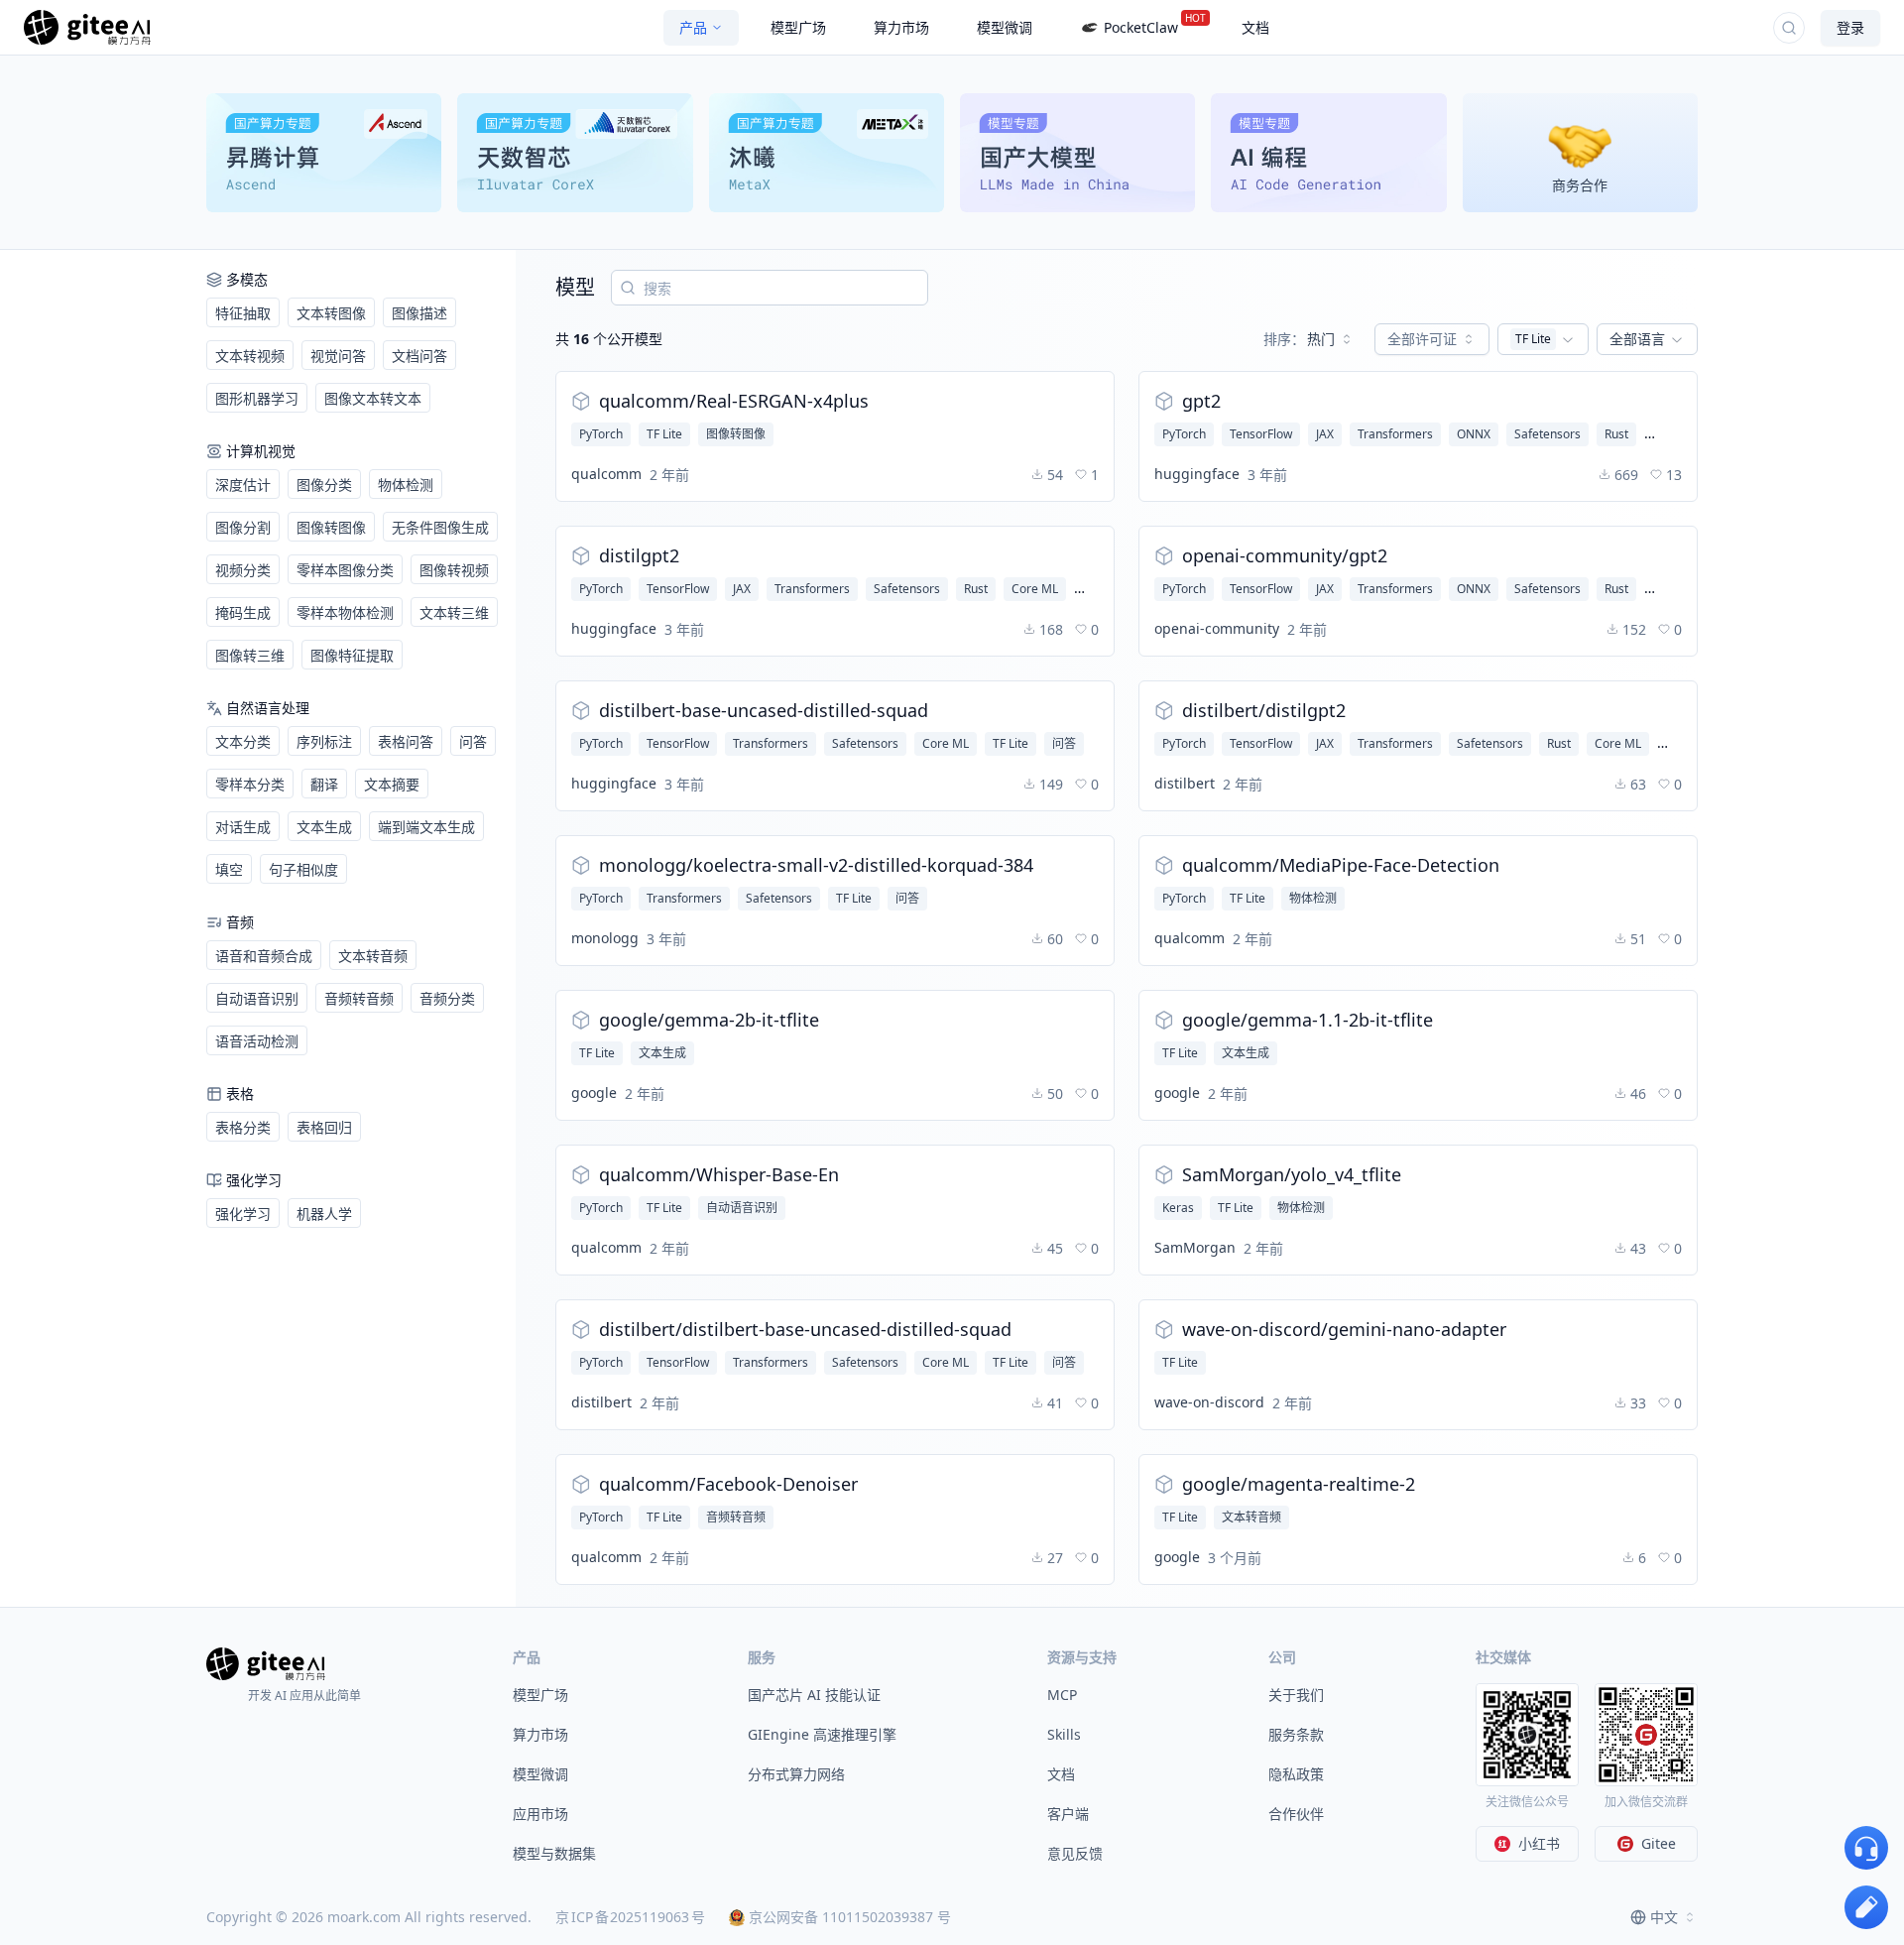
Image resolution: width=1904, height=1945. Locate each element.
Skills (1064, 1734)
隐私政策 (1296, 1774)
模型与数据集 (554, 1853)
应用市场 (540, 1814)
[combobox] (1309, 339)
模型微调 (540, 1774)
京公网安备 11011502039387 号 (850, 1917)
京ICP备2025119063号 (630, 1917)
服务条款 (1296, 1734)
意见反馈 (1075, 1853)
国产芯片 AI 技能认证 (814, 1695)
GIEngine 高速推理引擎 (822, 1734)
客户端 (1068, 1814)
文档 (1061, 1774)
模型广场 (540, 1695)
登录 (1850, 27)
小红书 (1539, 1843)
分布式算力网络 (796, 1774)
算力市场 (540, 1734)
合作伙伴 (1296, 1814)
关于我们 (1296, 1695)
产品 (693, 27)
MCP (1062, 1695)
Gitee (1659, 1843)
